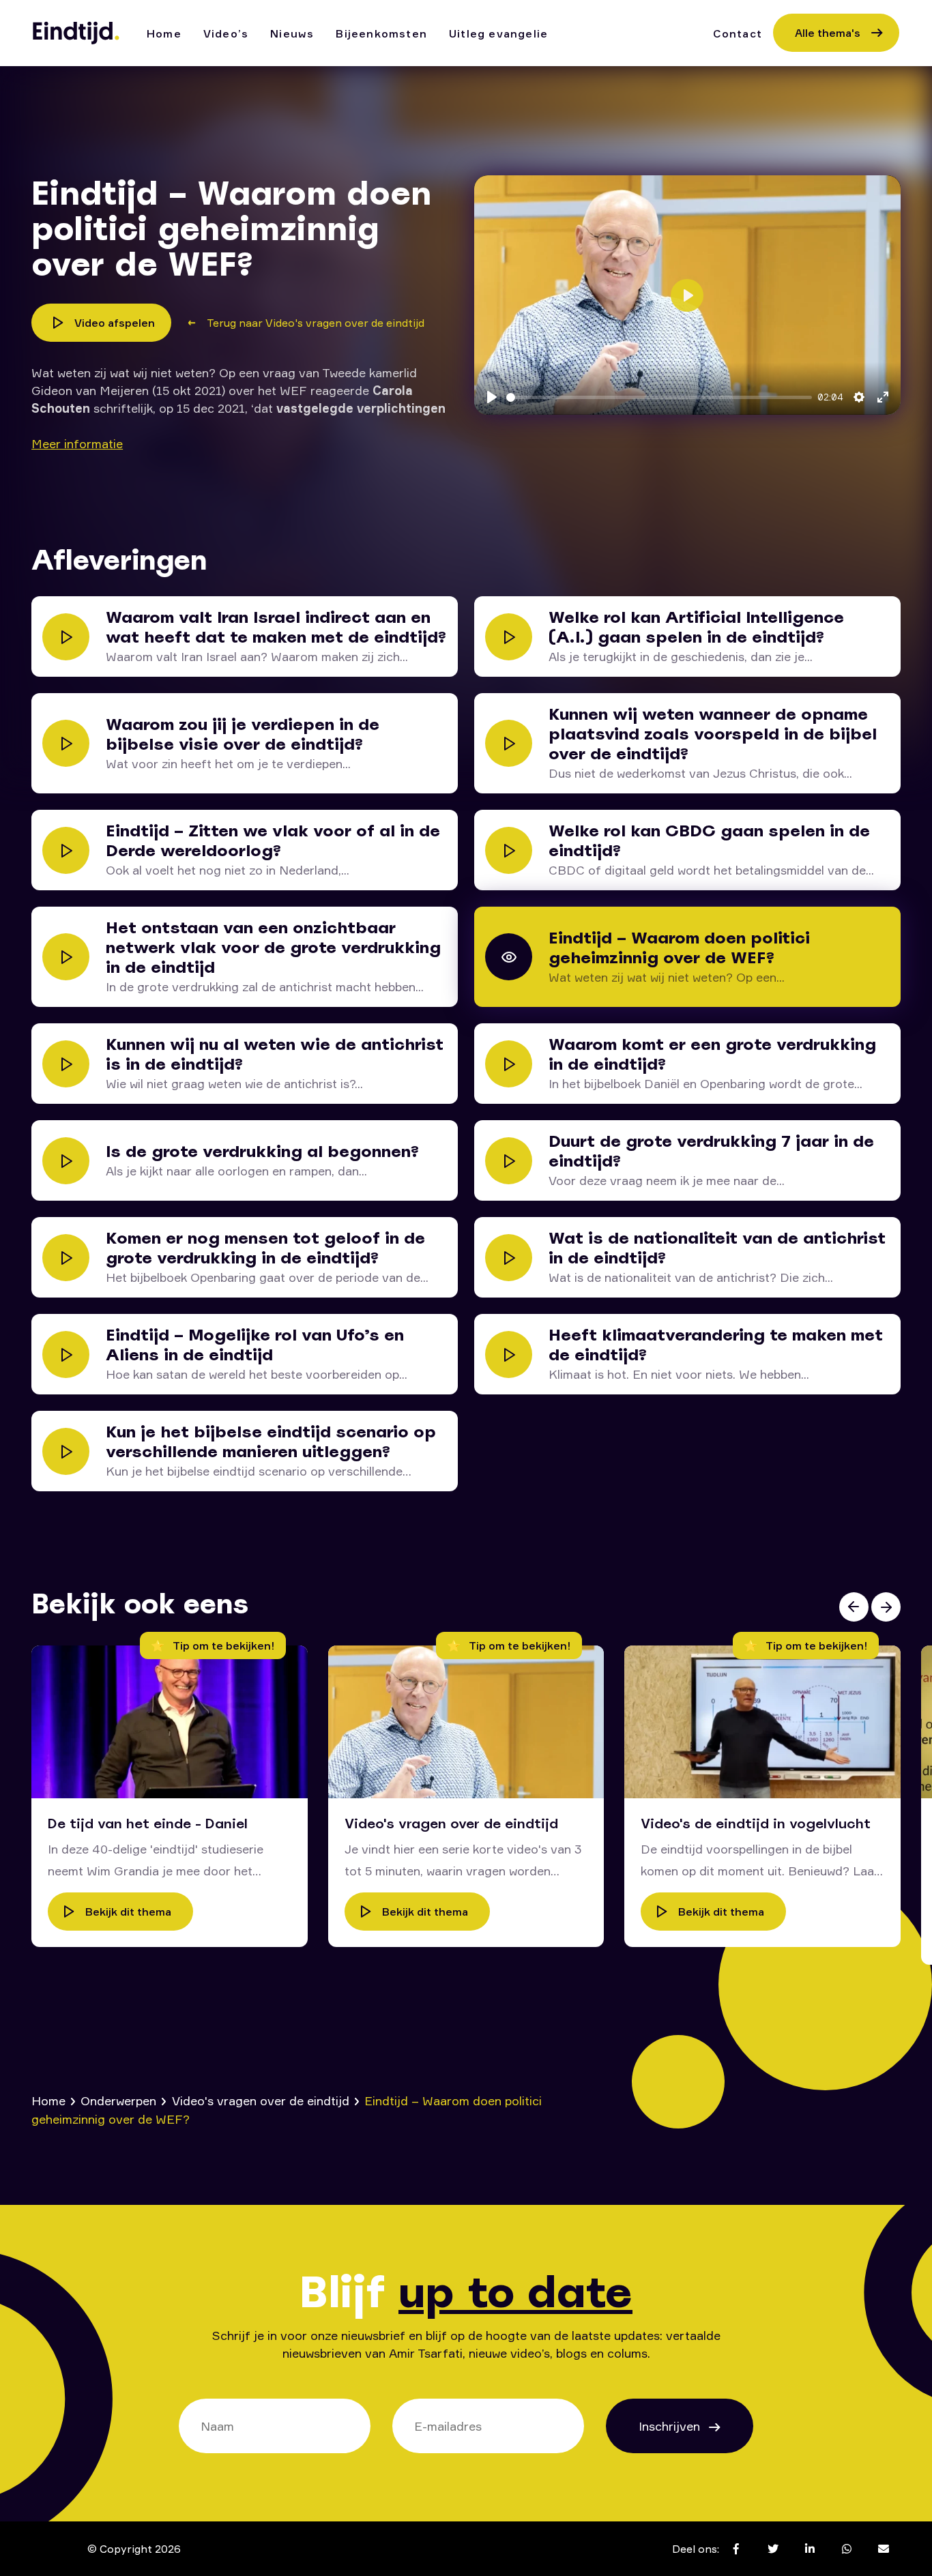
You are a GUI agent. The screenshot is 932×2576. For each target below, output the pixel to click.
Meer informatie (77, 443)
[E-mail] (884, 2549)
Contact (738, 33)
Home (164, 33)
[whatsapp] (847, 2549)
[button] (854, 1607)
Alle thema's (828, 33)
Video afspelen (115, 323)
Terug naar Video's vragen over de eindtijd (316, 323)
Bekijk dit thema (128, 1912)
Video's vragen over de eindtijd (261, 2101)
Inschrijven (671, 2426)
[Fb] (736, 2549)
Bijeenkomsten (381, 33)
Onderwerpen (118, 2101)
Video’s (226, 33)
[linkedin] (810, 2549)
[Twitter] (773, 2549)
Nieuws (292, 33)
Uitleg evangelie (498, 33)
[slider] (659, 397)
